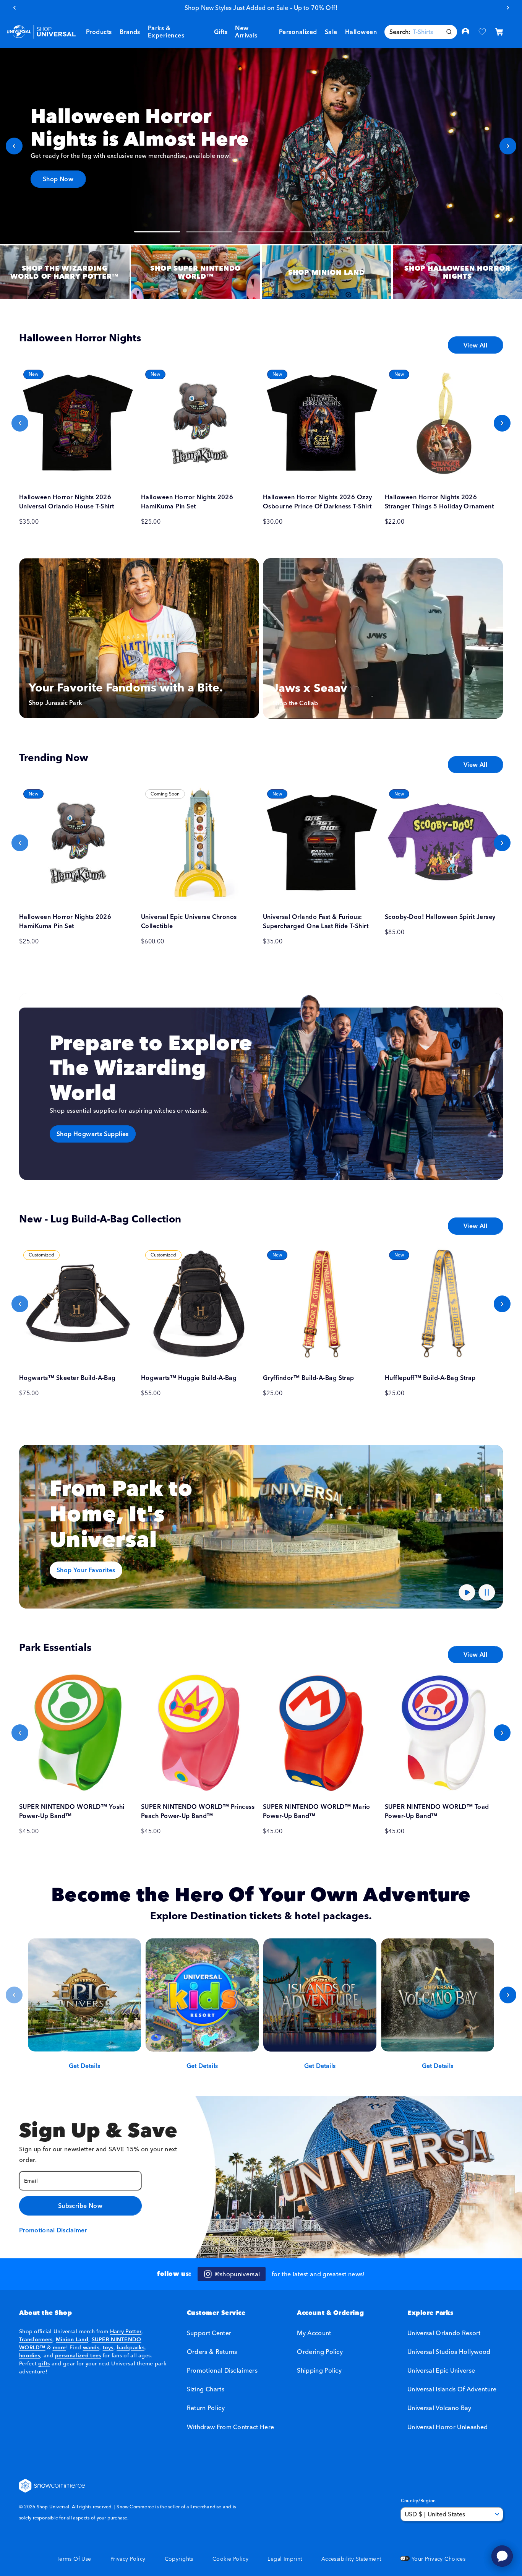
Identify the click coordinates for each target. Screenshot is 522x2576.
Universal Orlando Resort (444, 2333)
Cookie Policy (230, 2559)
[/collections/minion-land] (327, 272)
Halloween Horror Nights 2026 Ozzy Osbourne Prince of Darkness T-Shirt (318, 502)
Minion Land (72, 2339)
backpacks (130, 2347)
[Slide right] (502, 423)
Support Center (209, 2333)
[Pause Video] (487, 1592)
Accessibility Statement (351, 2559)
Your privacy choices (438, 2559)
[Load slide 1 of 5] (157, 232)
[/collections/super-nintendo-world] (196, 272)
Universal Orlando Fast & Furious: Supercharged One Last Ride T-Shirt (316, 921)
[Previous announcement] (14, 8)
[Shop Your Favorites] (261, 1527)
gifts (44, 2363)
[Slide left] (20, 423)
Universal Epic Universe (441, 2370)
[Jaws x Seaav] (383, 638)
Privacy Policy (128, 2559)
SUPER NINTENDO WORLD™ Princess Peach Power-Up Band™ (198, 1811)
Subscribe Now (80, 2206)
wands (91, 2347)
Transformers (36, 2339)
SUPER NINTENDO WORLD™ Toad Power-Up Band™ (437, 1811)
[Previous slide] (14, 146)
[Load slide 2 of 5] (209, 232)
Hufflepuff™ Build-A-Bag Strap (430, 1378)
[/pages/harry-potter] (65, 272)
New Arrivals (246, 32)
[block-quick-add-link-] (78, 423)
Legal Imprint (285, 2559)
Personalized (298, 32)
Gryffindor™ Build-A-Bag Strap (309, 1378)
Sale (331, 32)
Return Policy (206, 2408)
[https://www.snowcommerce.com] (52, 2486)
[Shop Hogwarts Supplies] (261, 1087)
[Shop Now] (261, 146)
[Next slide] (508, 146)
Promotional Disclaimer (53, 2230)
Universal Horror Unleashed (447, 2427)
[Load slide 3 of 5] (261, 232)
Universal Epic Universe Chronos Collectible (189, 921)
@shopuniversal (237, 2274)
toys (108, 2347)
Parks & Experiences (166, 32)
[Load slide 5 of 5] (365, 232)
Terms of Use (74, 2559)
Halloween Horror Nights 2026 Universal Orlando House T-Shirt (67, 502)
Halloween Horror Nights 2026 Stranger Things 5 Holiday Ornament (439, 502)
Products (99, 32)
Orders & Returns (212, 2352)
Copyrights (179, 2559)
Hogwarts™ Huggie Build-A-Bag (189, 1378)
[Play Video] (467, 1592)
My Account (314, 2333)
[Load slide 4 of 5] (313, 232)
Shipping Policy (319, 2370)
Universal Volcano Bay (439, 2408)
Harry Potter (126, 2331)
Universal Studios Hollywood (449, 2352)
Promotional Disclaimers (222, 2370)
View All (475, 345)
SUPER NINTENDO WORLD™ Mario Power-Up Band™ (317, 1811)
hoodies (30, 2355)
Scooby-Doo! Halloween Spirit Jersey (440, 917)
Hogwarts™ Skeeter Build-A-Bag (67, 1378)
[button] (130, 32)
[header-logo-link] (41, 32)
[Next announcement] (508, 8)
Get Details (84, 2066)
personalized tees (78, 2355)
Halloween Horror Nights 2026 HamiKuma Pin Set (187, 502)
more (59, 2347)
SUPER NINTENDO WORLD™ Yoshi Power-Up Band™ (72, 1811)
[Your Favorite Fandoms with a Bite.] (139, 638)
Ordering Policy (320, 2352)
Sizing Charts (206, 2389)
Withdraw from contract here (231, 2427)
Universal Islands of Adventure (452, 2389)
